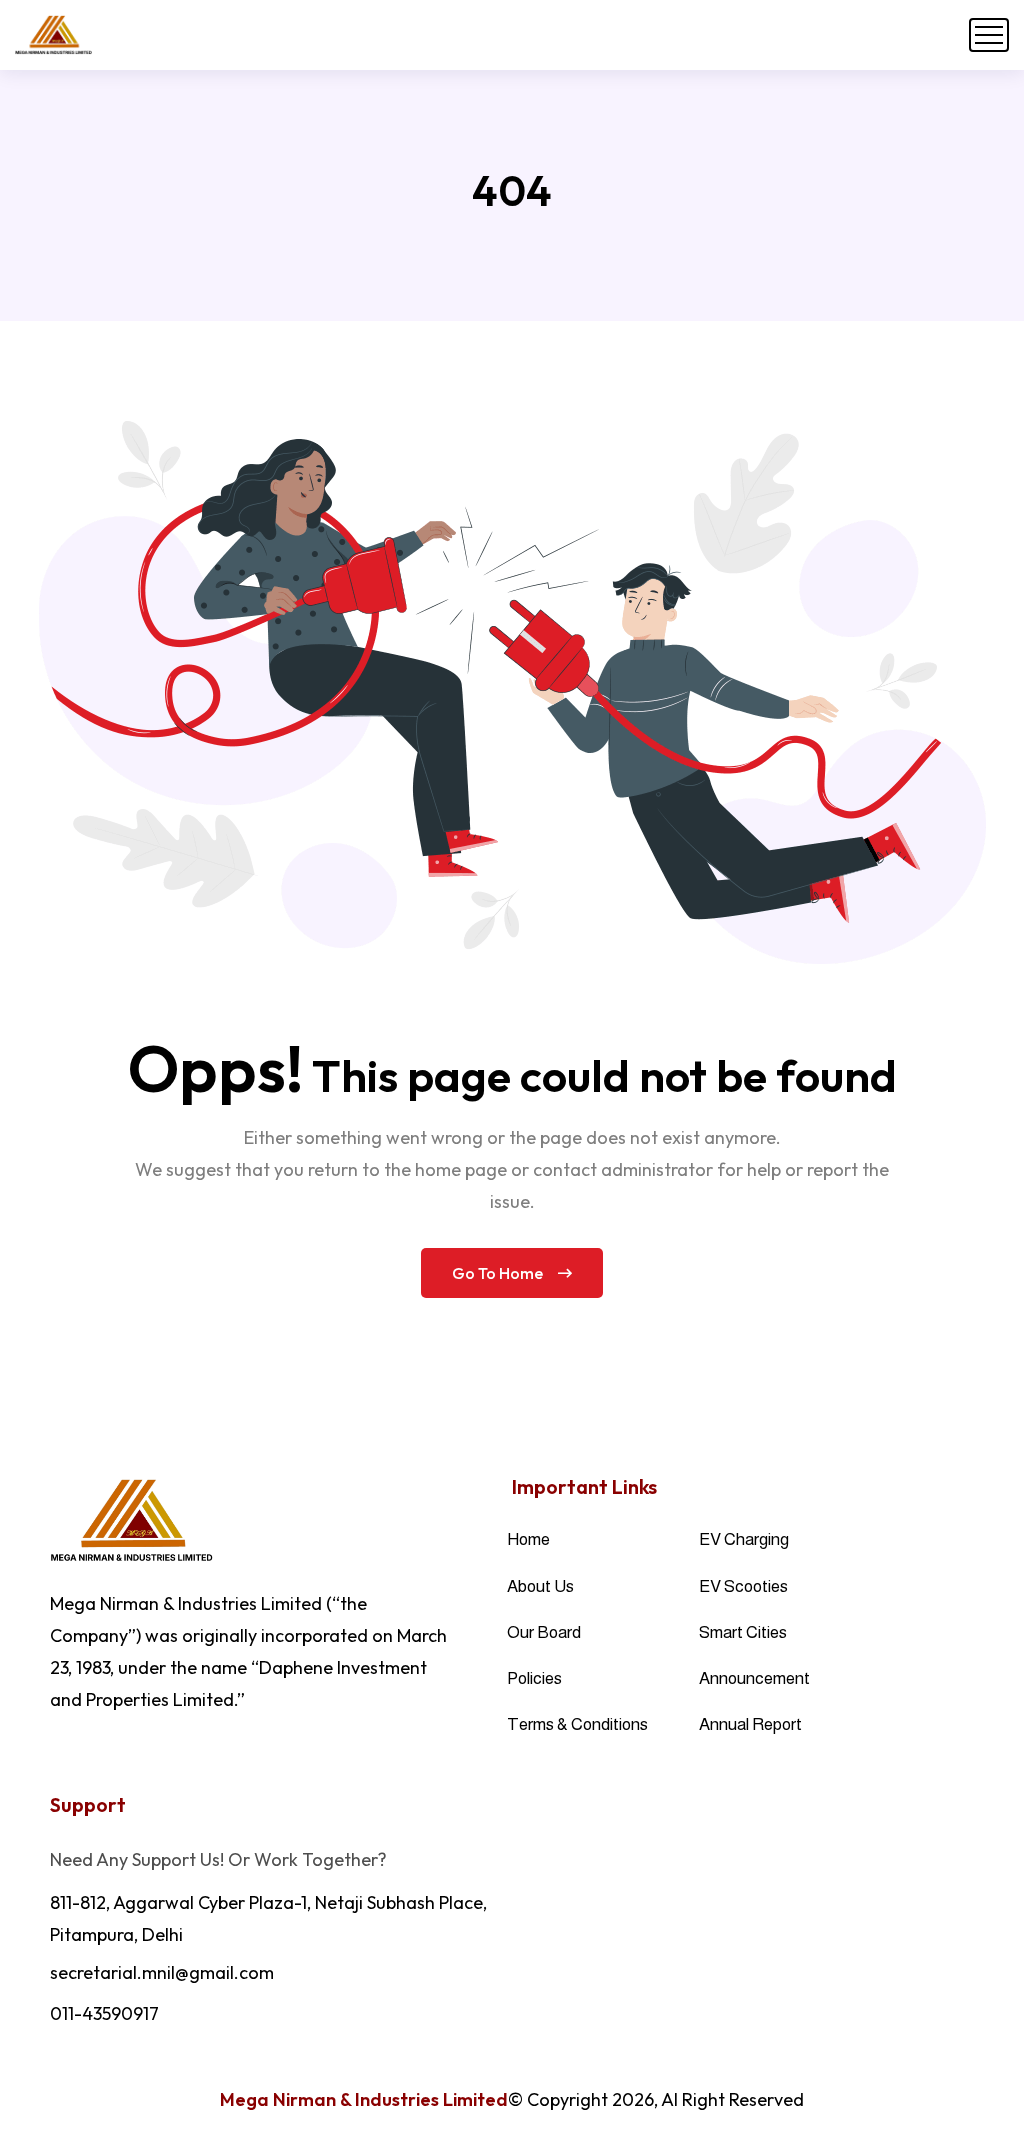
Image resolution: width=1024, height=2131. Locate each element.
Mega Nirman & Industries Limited (364, 2099)
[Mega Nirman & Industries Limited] (53, 35)
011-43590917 (104, 2013)
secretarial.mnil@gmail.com (162, 1972)
